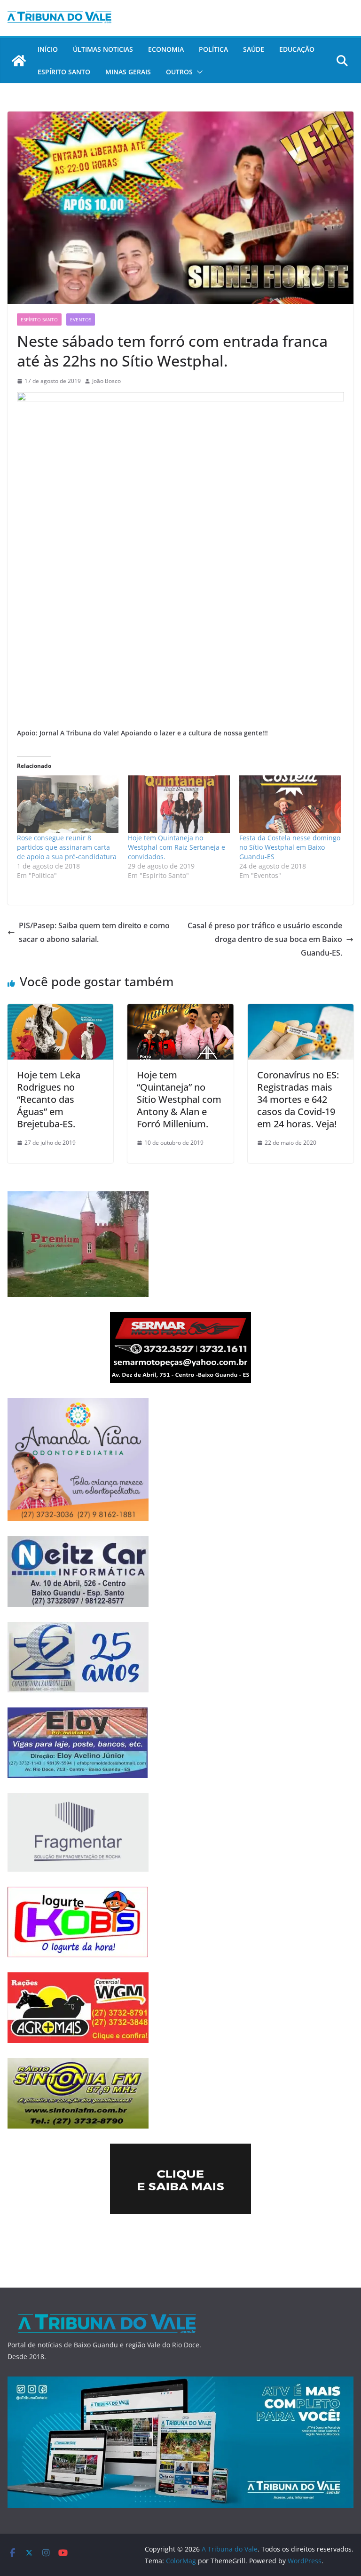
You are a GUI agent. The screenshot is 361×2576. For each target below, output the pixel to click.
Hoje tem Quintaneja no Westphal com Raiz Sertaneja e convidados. (177, 847)
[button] (198, 72)
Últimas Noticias (103, 49)
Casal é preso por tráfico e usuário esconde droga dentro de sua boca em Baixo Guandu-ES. (265, 939)
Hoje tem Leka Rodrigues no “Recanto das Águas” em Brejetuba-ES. (49, 1099)
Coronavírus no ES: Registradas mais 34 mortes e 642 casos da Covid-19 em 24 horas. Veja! (298, 1099)
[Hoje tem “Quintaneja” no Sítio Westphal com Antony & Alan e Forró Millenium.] (180, 1011)
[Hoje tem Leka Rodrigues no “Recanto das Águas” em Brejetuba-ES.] (60, 1011)
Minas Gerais (128, 72)
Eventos (81, 319)
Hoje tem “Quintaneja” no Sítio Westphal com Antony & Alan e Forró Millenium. (179, 1099)
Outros (179, 72)
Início (48, 49)
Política (213, 49)
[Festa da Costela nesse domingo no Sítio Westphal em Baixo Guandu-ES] (290, 805)
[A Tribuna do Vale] (19, 61)
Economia (166, 49)
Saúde (254, 49)
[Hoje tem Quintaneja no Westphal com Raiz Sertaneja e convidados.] (179, 805)
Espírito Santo (64, 72)
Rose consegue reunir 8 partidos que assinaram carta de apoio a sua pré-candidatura (67, 847)
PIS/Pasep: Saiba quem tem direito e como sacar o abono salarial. (94, 932)
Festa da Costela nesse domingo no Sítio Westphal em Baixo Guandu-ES (290, 847)
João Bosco (106, 381)
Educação (297, 49)
